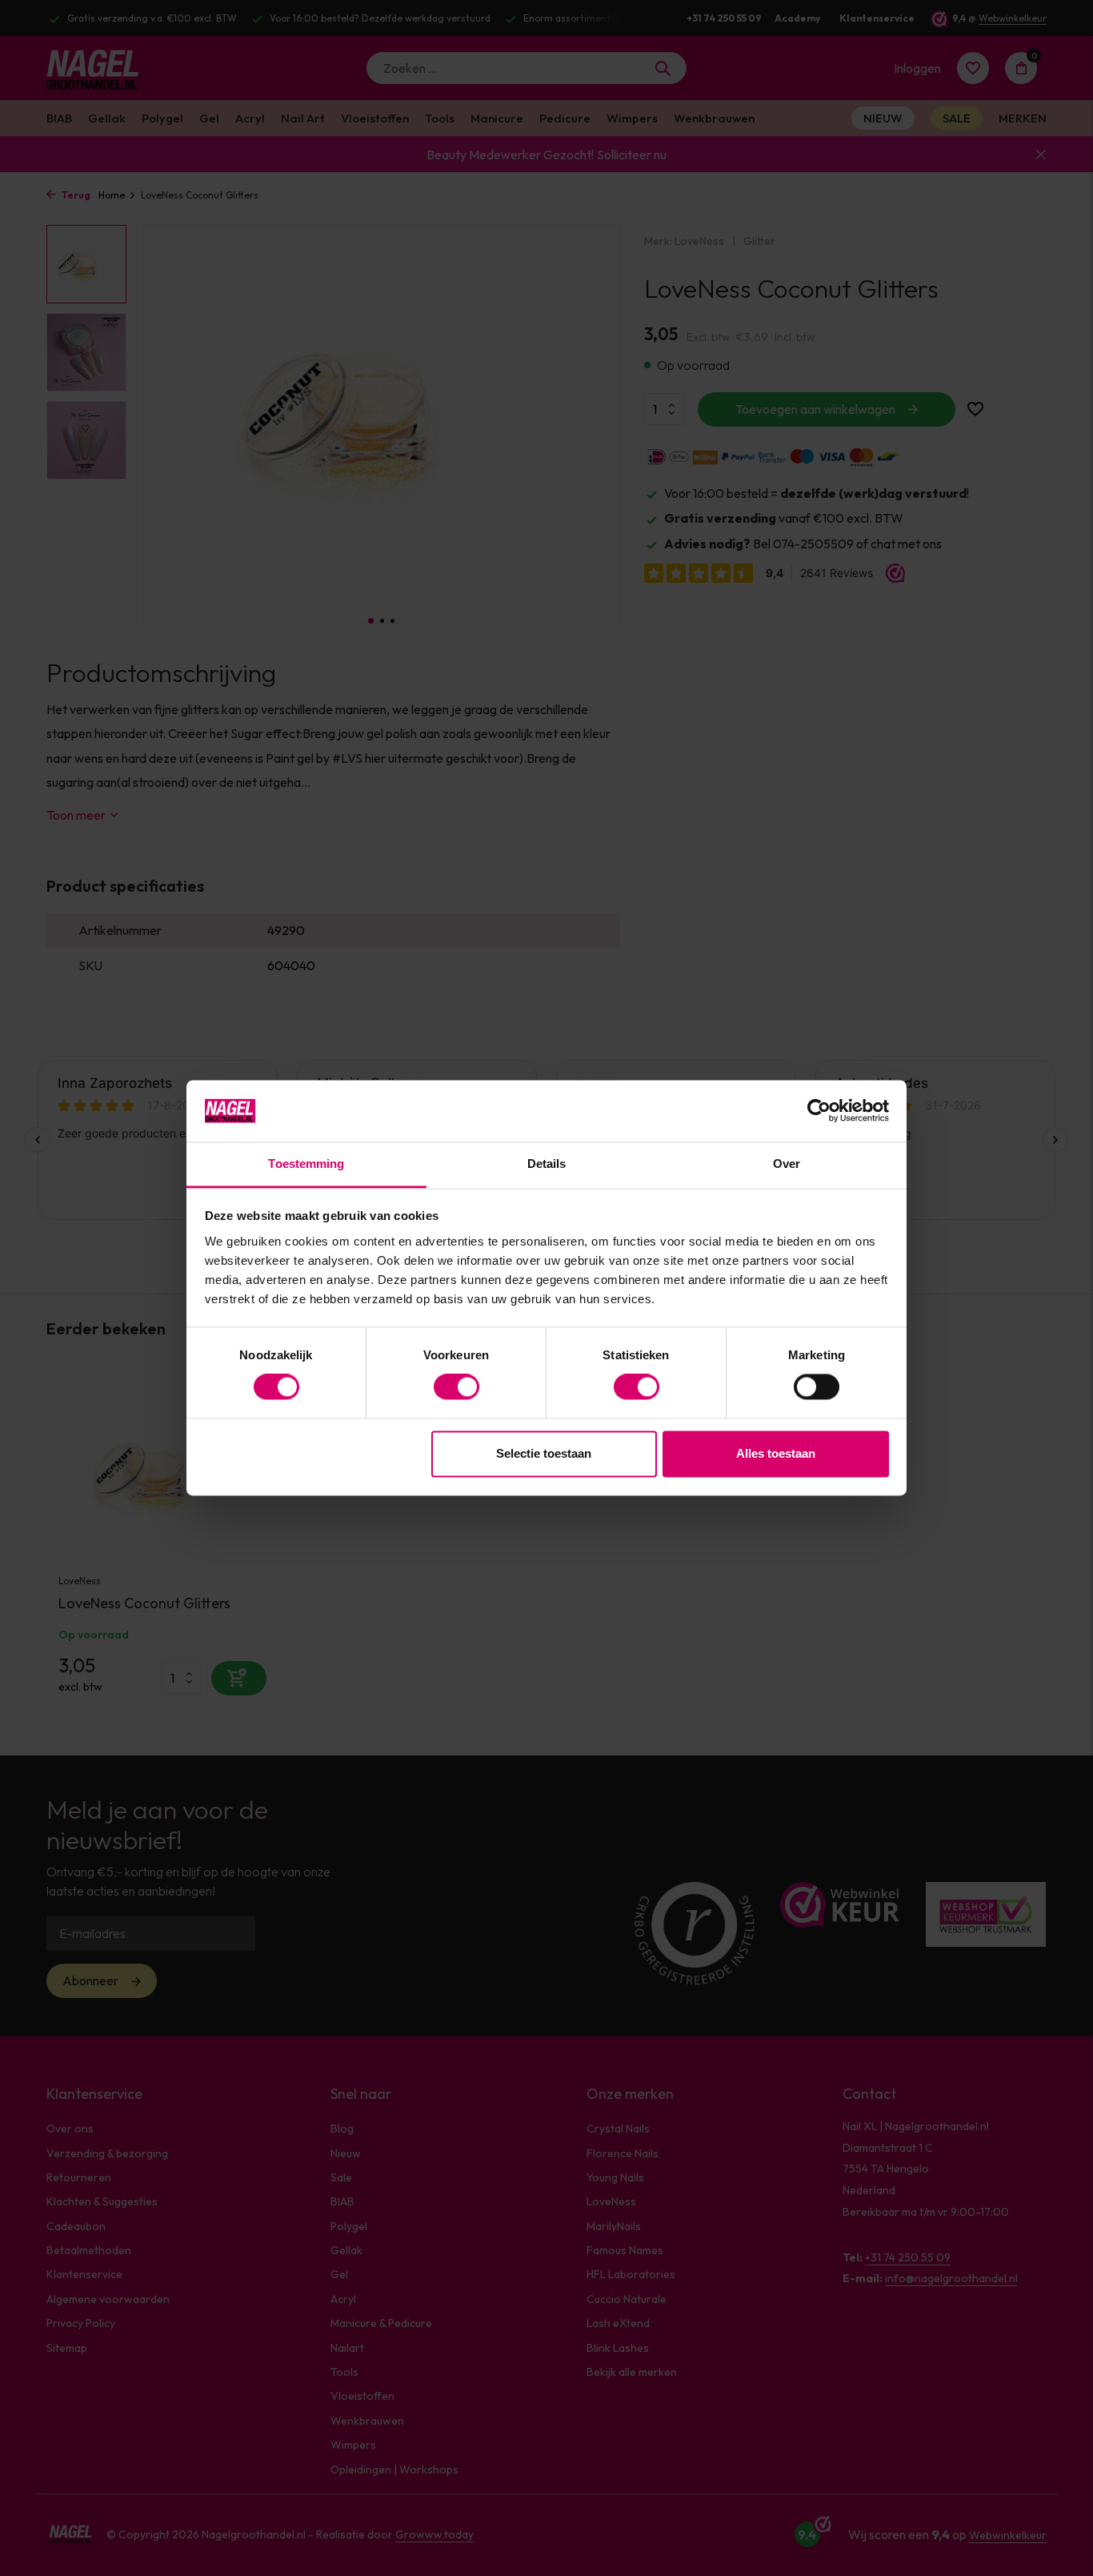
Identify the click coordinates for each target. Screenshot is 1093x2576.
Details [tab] (547, 1164)
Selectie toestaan (544, 1453)
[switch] (456, 1387)
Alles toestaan (776, 1453)
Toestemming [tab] (306, 1164)
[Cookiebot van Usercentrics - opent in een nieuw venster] (819, 1111)
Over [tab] (787, 1164)
